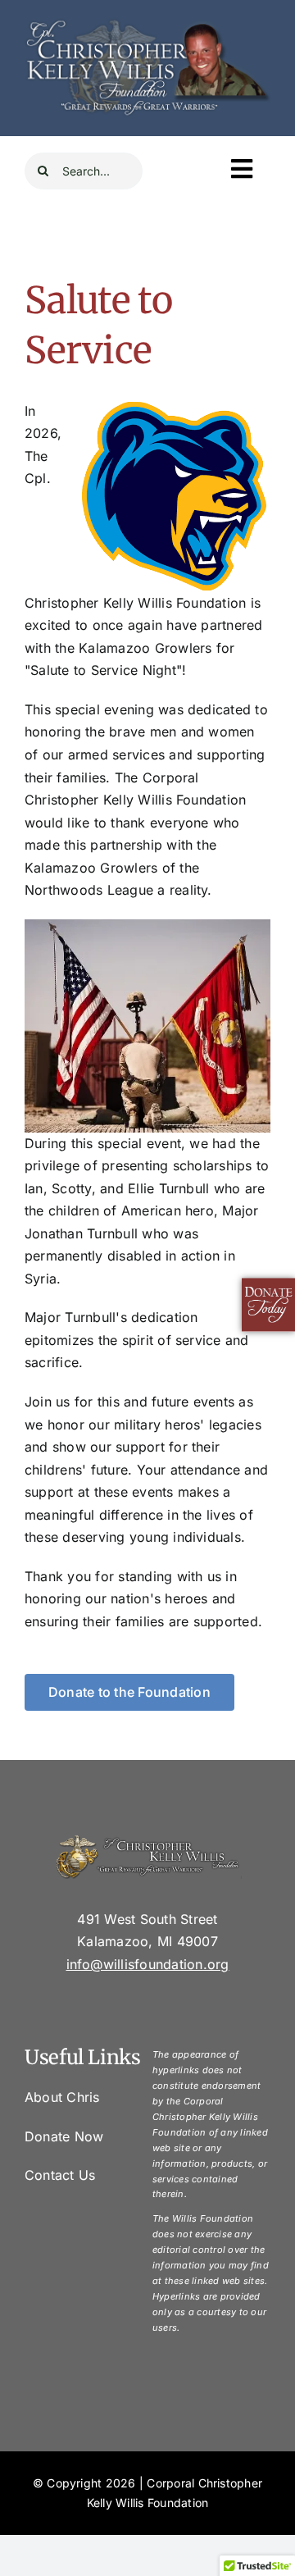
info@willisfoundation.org (148, 1964)
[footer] (147, 1840)
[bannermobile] (147, 19)
